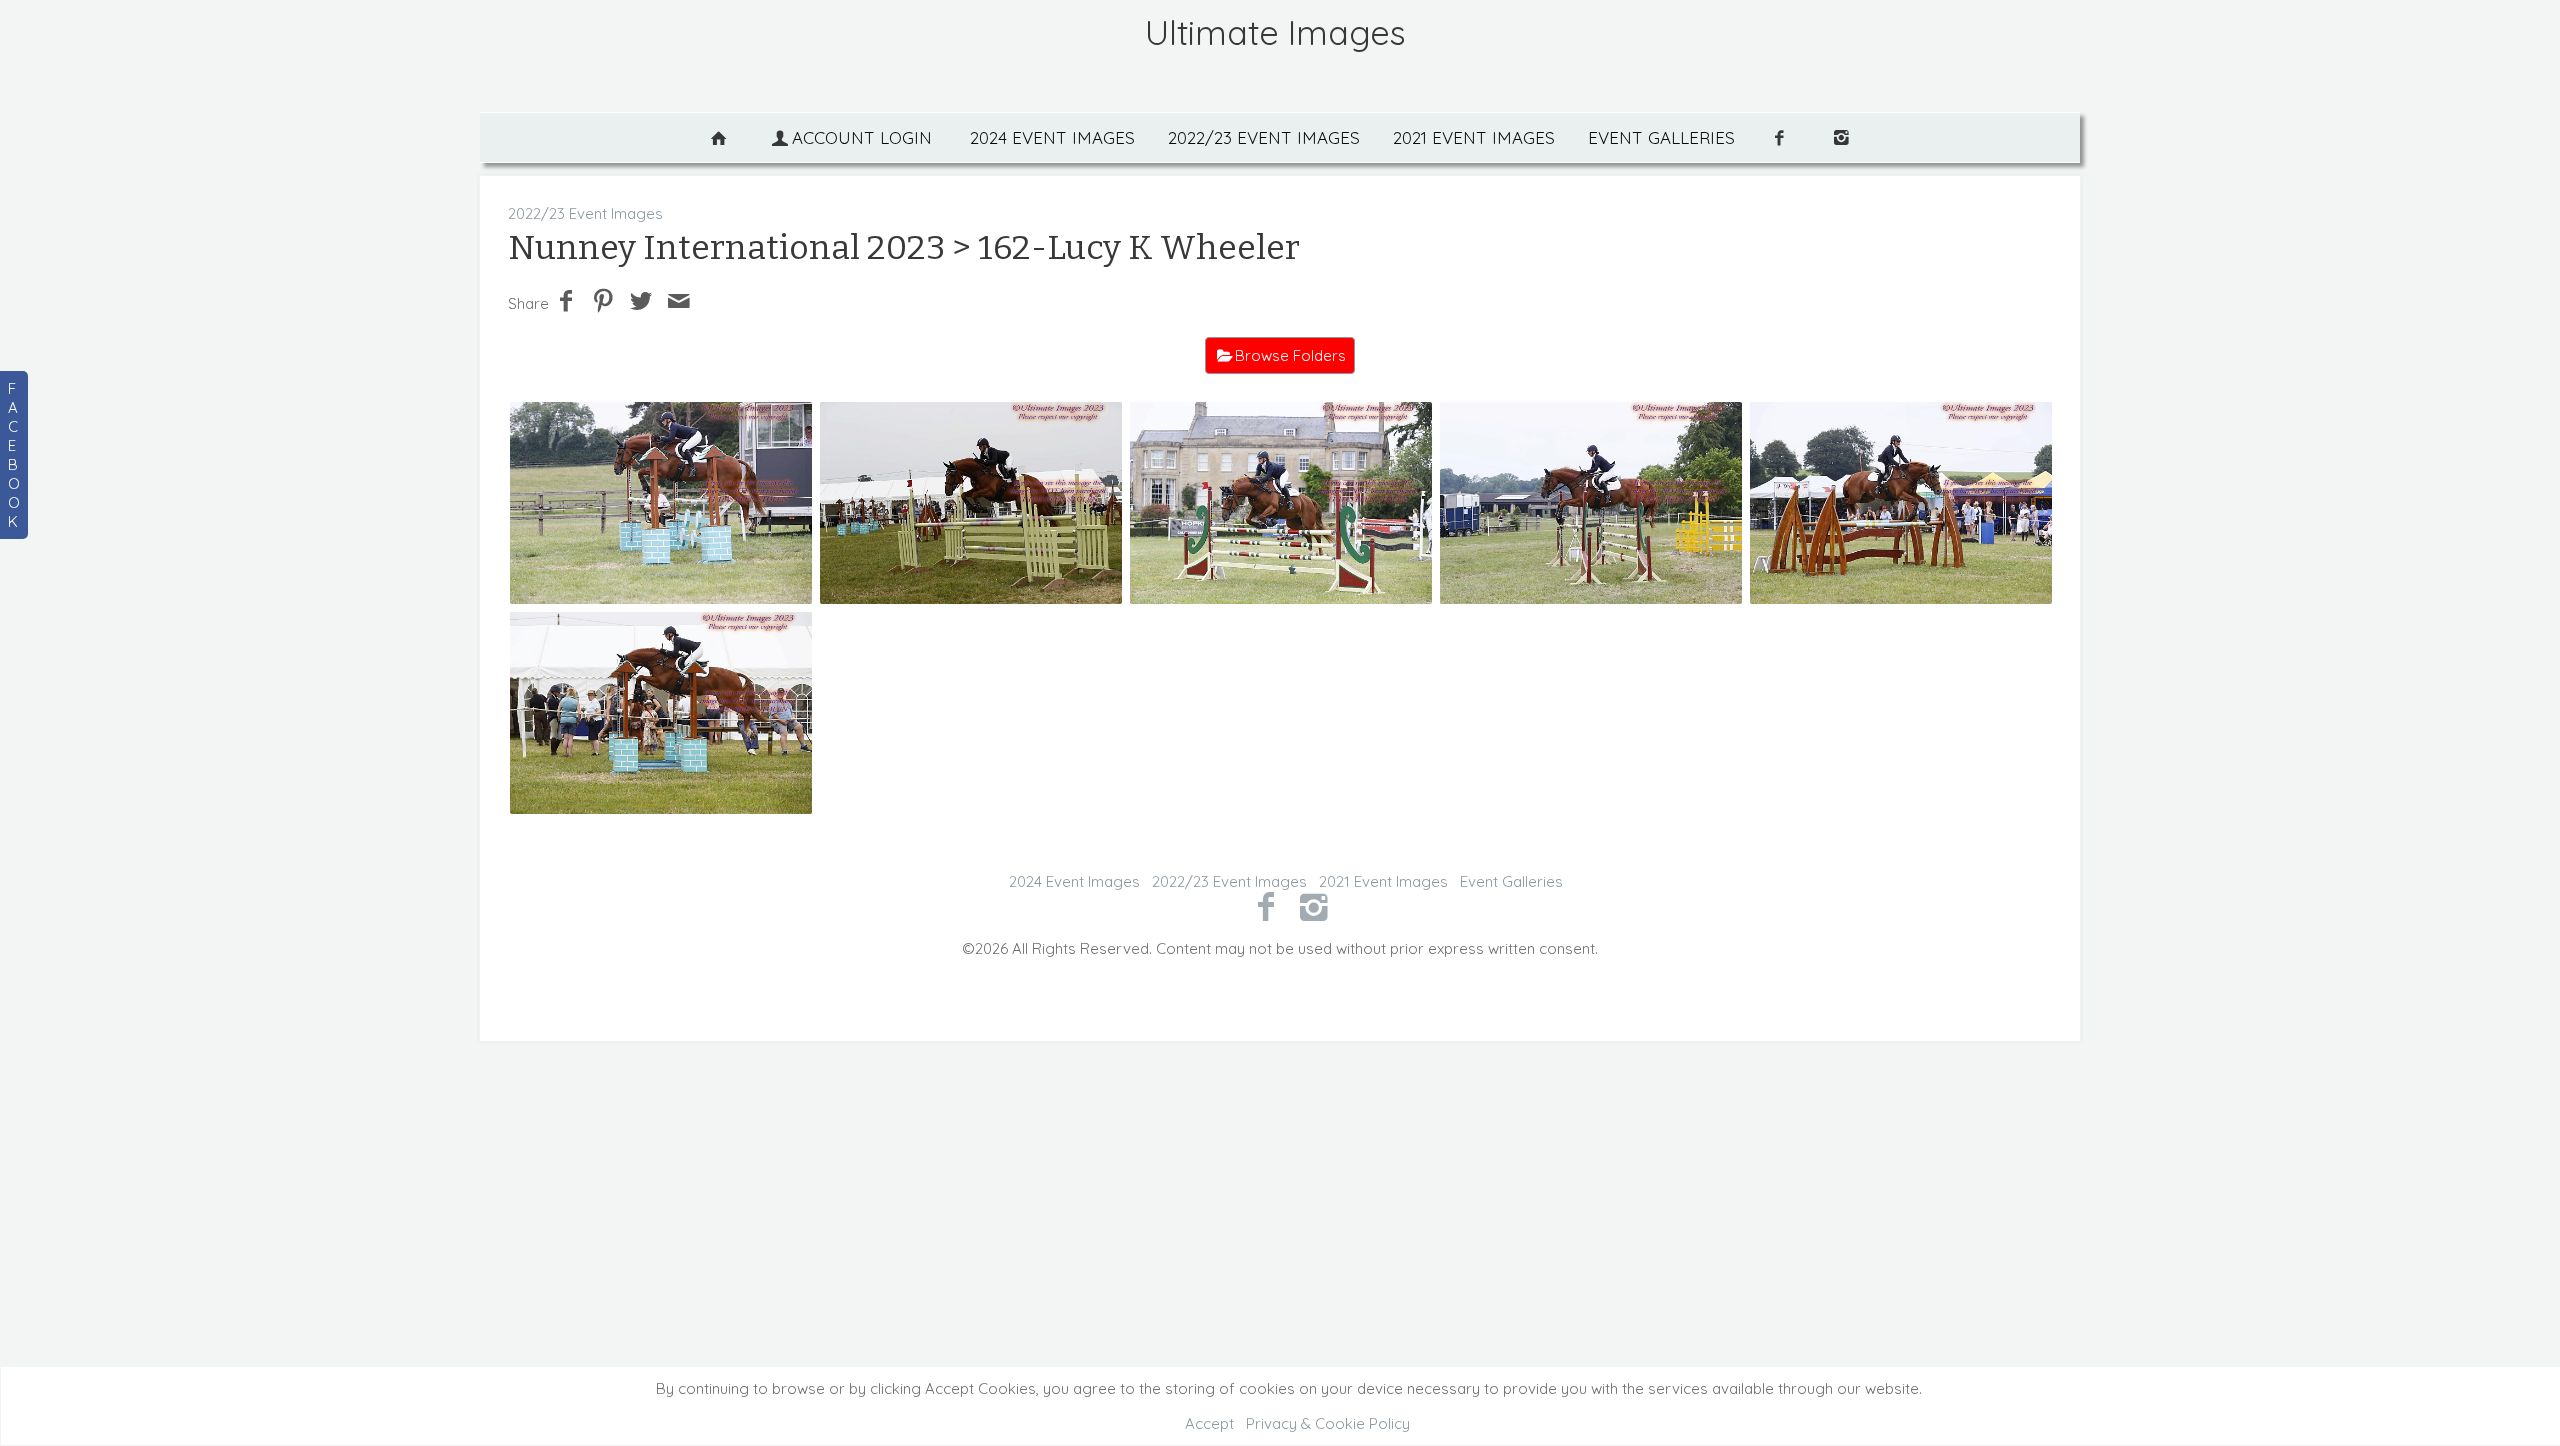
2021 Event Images (1474, 137)
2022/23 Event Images (1264, 137)
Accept (1209, 1423)
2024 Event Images (1052, 137)
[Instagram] (1314, 906)
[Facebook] (1265, 906)
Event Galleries (1661, 137)
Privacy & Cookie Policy (1328, 1423)
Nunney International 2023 (726, 247)
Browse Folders (1290, 355)
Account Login (862, 137)
